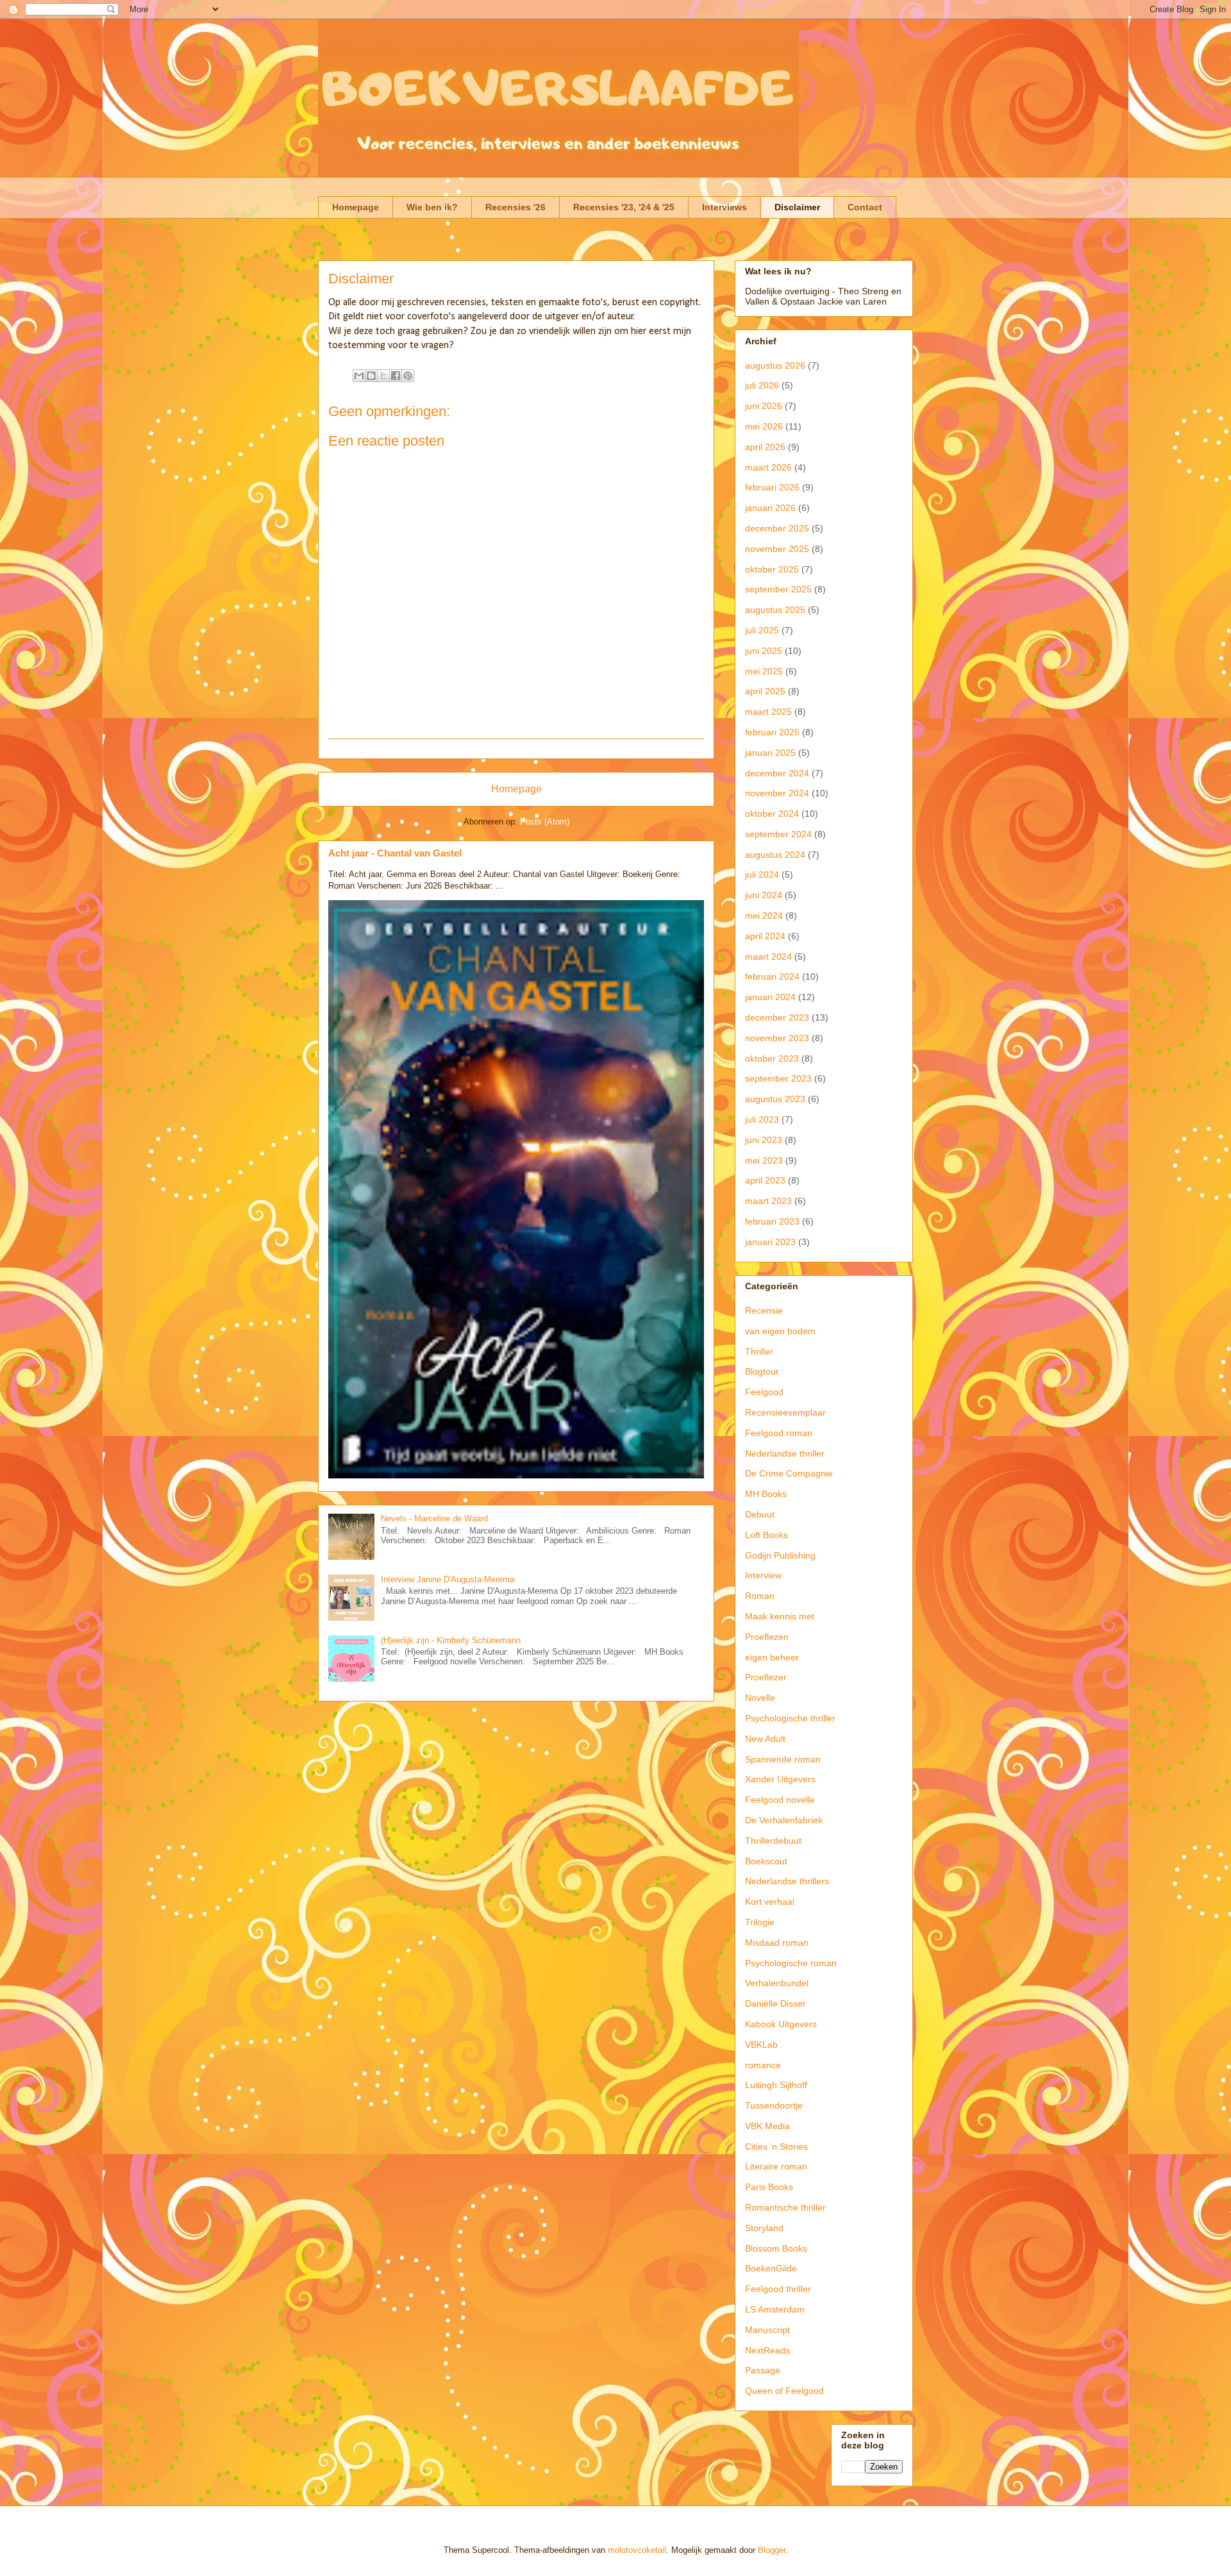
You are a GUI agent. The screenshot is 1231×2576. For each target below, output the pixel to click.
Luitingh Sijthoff (776, 2085)
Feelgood (764, 1392)
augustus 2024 (775, 855)
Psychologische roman (791, 1963)
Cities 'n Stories (776, 2146)
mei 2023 (764, 1160)
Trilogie (760, 1922)
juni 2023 (764, 1140)
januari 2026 (770, 508)
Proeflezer (766, 1677)
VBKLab (761, 2045)
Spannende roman (783, 1759)
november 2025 (777, 549)
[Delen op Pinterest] (408, 376)
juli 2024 (762, 874)
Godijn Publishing (780, 1555)
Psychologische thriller (790, 1718)
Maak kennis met (780, 1616)
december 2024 (777, 773)
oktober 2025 (772, 569)
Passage (763, 2370)
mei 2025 (764, 671)
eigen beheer (772, 1657)
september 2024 (778, 834)
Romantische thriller (785, 2207)
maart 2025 (768, 712)
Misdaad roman (777, 1943)
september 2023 (778, 1078)
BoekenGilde (771, 2268)
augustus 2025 (775, 610)
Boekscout (766, 1861)
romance (763, 2065)
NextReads (767, 2350)
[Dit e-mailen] (359, 376)
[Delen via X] (383, 376)
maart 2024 (768, 957)
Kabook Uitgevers (781, 2024)
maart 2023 (768, 1201)
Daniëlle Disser (775, 2003)
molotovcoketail (637, 2550)
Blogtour (762, 1371)
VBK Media (767, 2126)
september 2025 (778, 589)
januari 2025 (770, 753)
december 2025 (777, 528)
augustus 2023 (775, 1099)
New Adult (765, 1739)
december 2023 (777, 1017)
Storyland (764, 2228)
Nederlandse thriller (785, 1453)
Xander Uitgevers (780, 1779)
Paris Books (769, 2187)
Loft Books (766, 1535)
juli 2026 (762, 385)
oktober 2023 (772, 1058)
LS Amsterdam (775, 2309)
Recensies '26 (515, 207)
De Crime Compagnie (789, 1473)
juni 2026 (764, 406)
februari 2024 (772, 976)
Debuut (760, 1514)
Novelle (760, 1698)
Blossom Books (776, 2248)
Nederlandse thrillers (787, 1881)
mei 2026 (764, 426)
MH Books (766, 1494)
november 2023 (777, 1038)
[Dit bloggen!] (371, 376)
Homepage (356, 207)
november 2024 (777, 793)
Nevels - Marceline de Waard (434, 1518)
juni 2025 (764, 651)
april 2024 (765, 936)
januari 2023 (770, 1242)
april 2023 (765, 1180)
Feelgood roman (779, 1433)
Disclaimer (797, 207)
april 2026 (765, 447)
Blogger (772, 2550)
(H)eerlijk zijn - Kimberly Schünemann (451, 1640)
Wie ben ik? (432, 207)
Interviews (724, 207)
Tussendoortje (774, 2105)
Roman (760, 1596)
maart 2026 (768, 467)
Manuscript (767, 2330)
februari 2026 (772, 487)
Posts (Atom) (545, 822)
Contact (865, 207)
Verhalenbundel (777, 1983)
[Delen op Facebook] (396, 376)
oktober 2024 (772, 814)
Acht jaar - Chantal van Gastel (395, 853)
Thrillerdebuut (773, 1841)
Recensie (764, 1310)
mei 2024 (764, 916)
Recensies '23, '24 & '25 (624, 207)
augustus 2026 (775, 365)
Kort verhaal (770, 1902)
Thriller (759, 1351)
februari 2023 (772, 1221)
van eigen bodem (780, 1331)
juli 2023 (762, 1119)
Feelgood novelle (780, 1800)
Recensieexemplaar (785, 1412)
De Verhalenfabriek (784, 1820)
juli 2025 (762, 630)
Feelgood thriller (778, 2289)
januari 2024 (770, 997)
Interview (763, 1575)
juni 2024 (764, 895)
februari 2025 (772, 732)
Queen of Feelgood (784, 2391)
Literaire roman (776, 2166)
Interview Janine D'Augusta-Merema (448, 1579)
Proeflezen (767, 1637)
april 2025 (765, 691)
